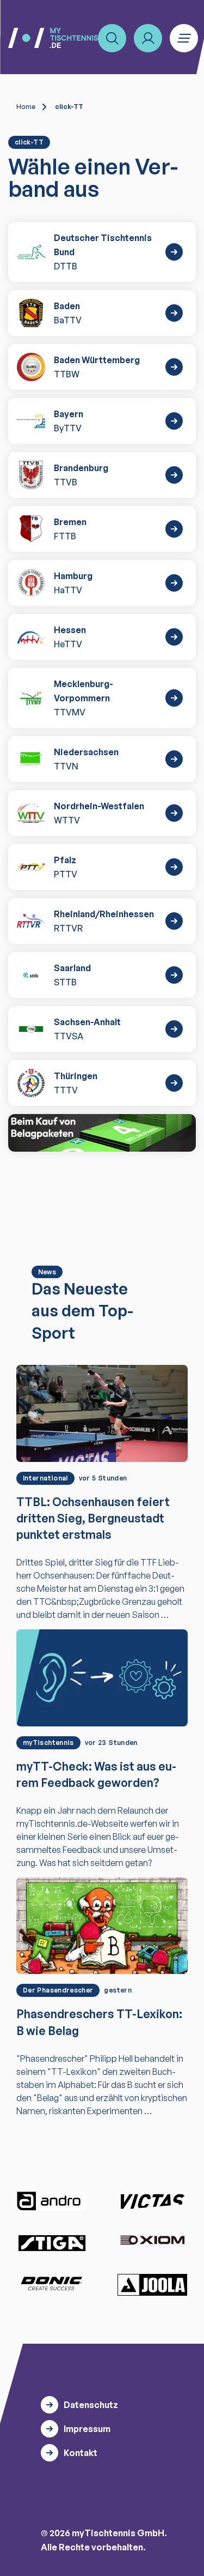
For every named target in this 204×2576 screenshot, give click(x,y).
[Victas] (152, 2201)
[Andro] (52, 2201)
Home (26, 107)
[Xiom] (152, 2241)
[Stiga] (52, 2243)
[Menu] (184, 38)
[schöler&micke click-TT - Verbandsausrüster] (102, 1133)
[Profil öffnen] (148, 38)
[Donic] (52, 2284)
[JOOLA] (152, 2285)
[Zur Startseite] (53, 38)
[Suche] (112, 38)
